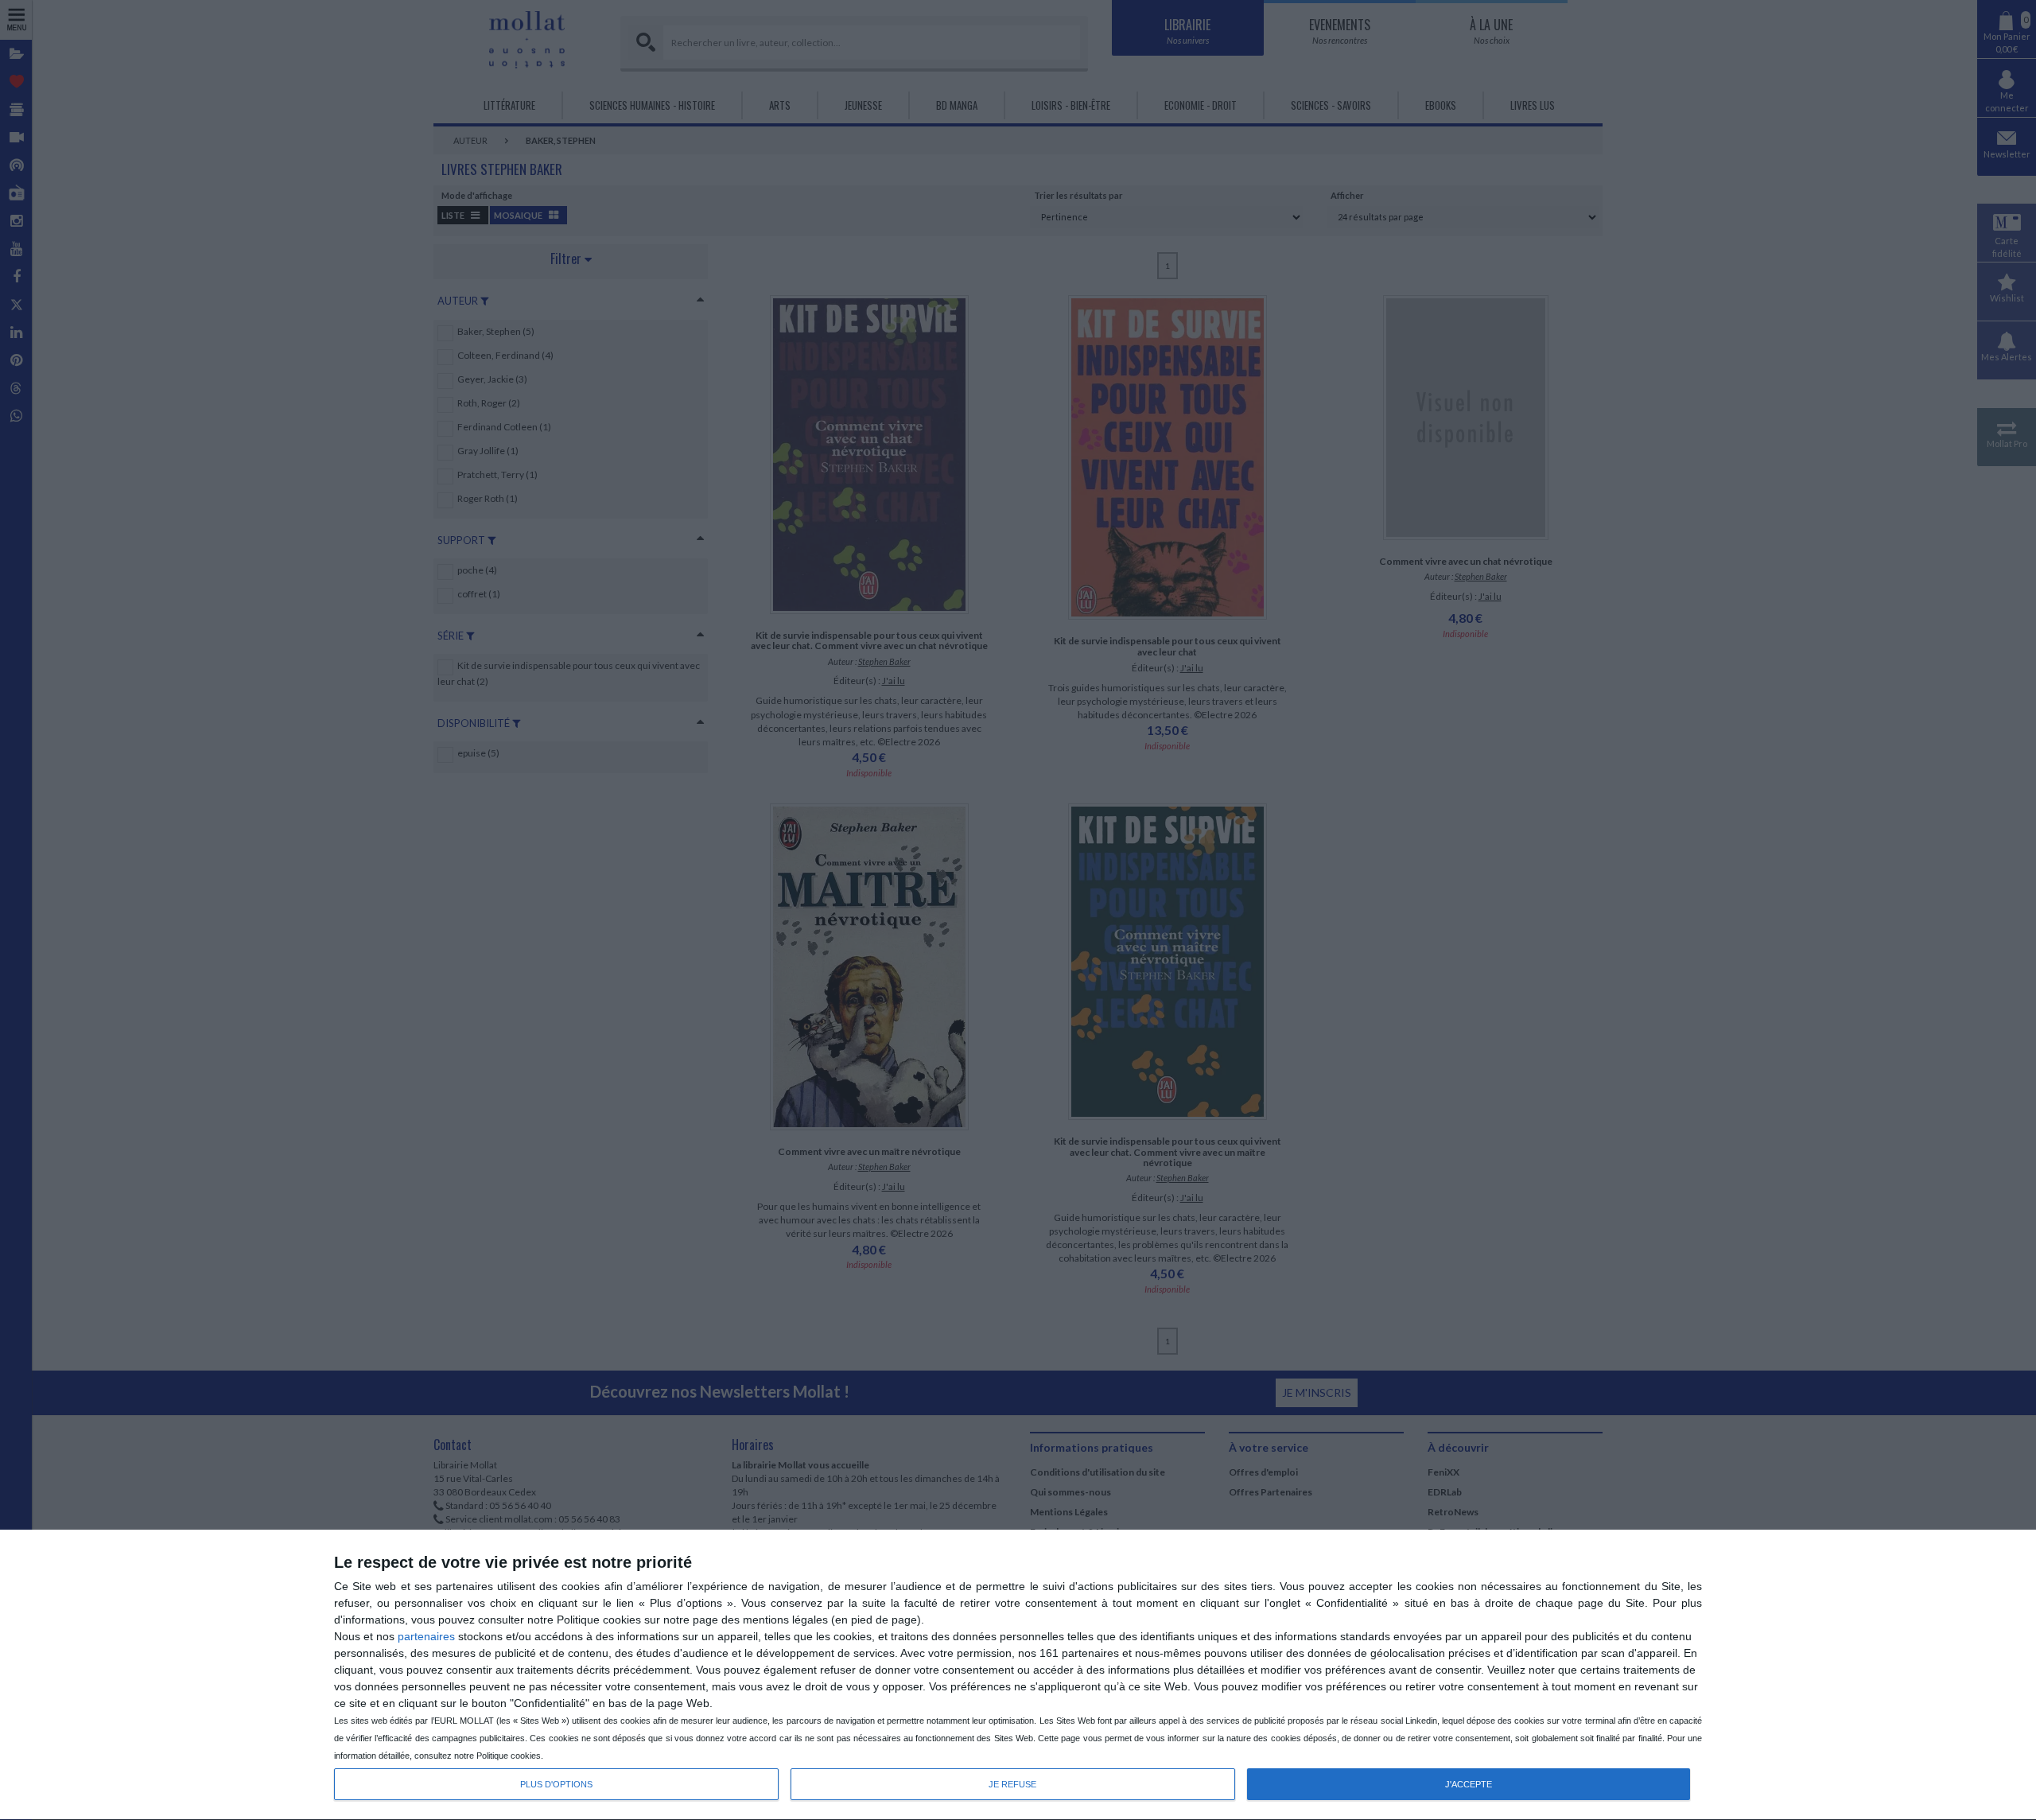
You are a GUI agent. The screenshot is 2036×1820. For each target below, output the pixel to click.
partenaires (426, 1636)
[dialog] (1018, 1675)
